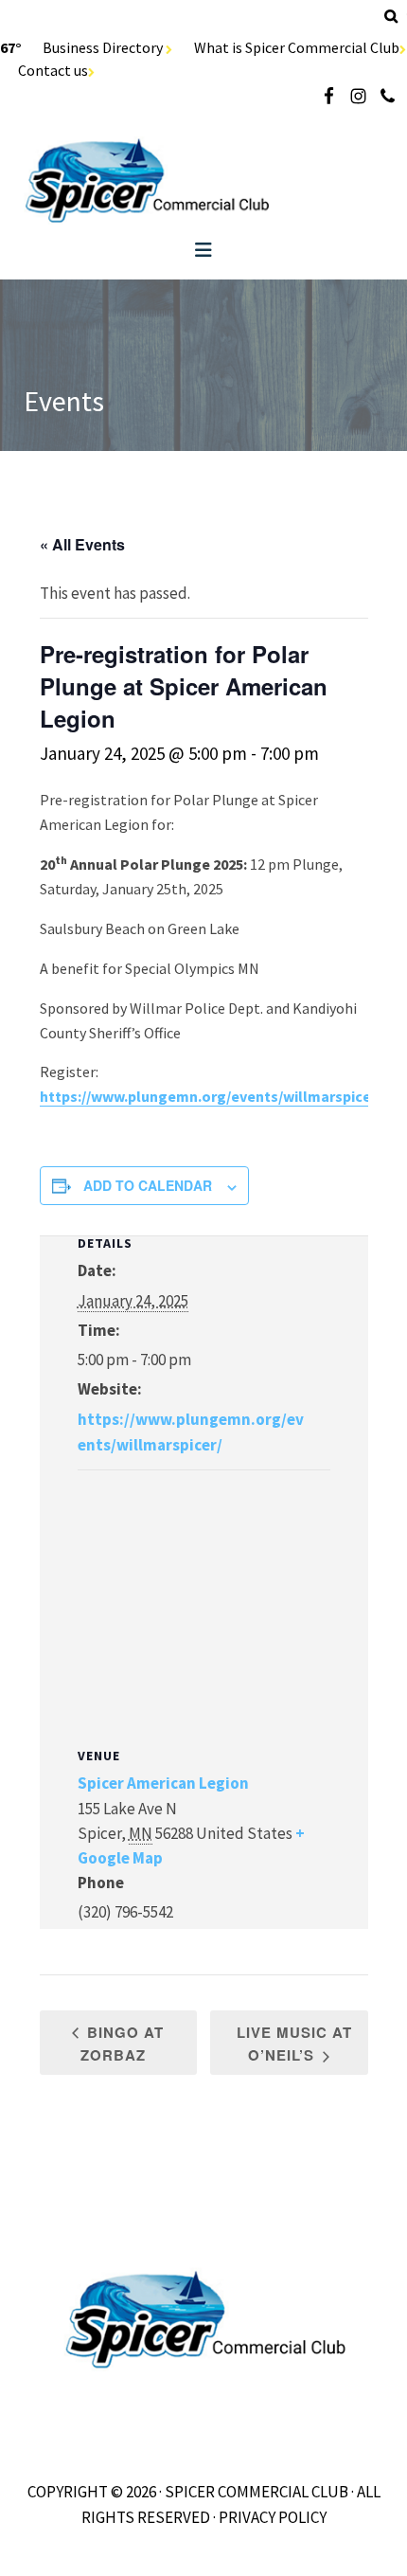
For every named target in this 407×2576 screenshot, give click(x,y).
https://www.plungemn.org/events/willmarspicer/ (211, 1096)
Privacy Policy (273, 2517)
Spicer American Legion (163, 1783)
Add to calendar (148, 1185)
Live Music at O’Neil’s (294, 2044)
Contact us (53, 70)
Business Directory (104, 47)
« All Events (82, 544)
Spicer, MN (203, 180)
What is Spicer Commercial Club (297, 47)
